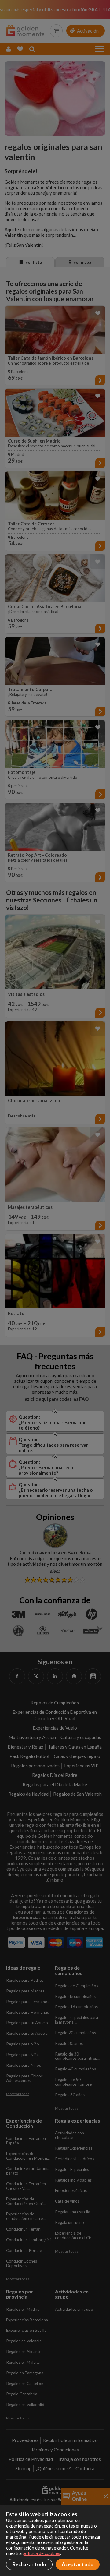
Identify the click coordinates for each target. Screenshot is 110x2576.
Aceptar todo (78, 2564)
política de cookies (41, 2553)
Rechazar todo (29, 2564)
